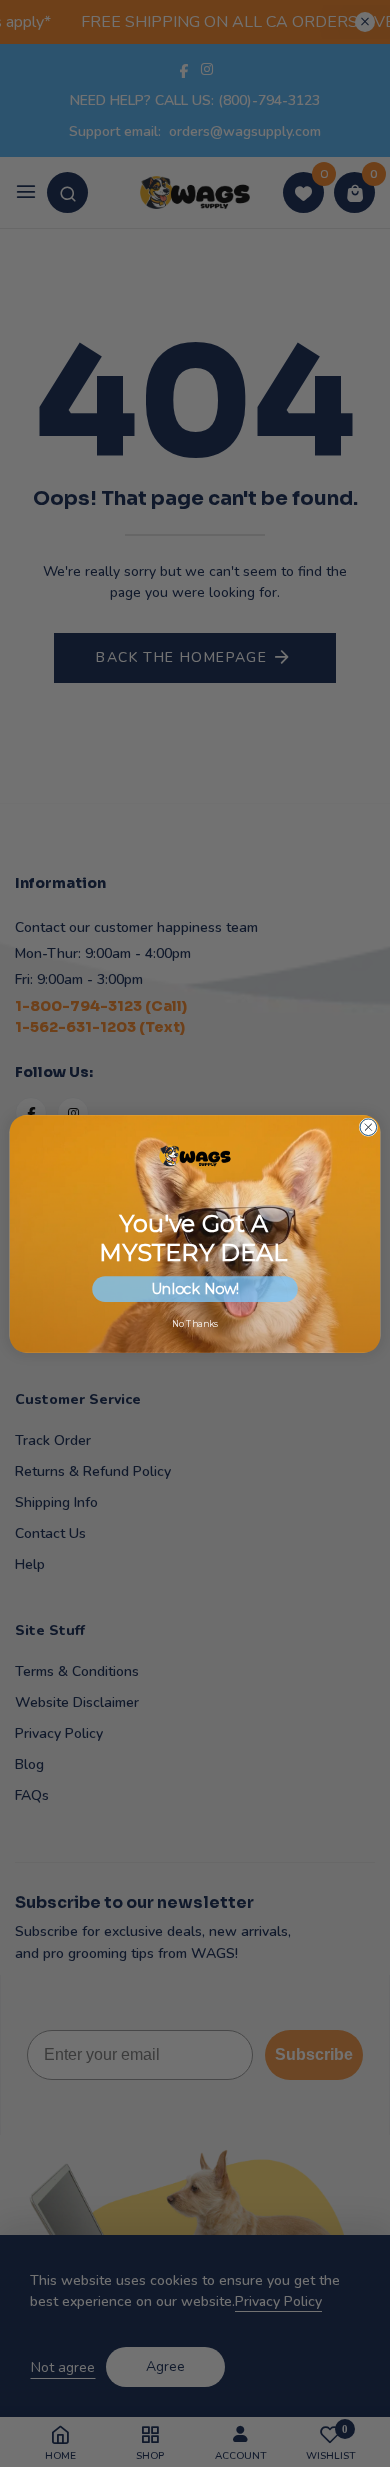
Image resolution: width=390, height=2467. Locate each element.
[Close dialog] (368, 1126)
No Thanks (195, 1324)
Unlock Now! (195, 1289)
